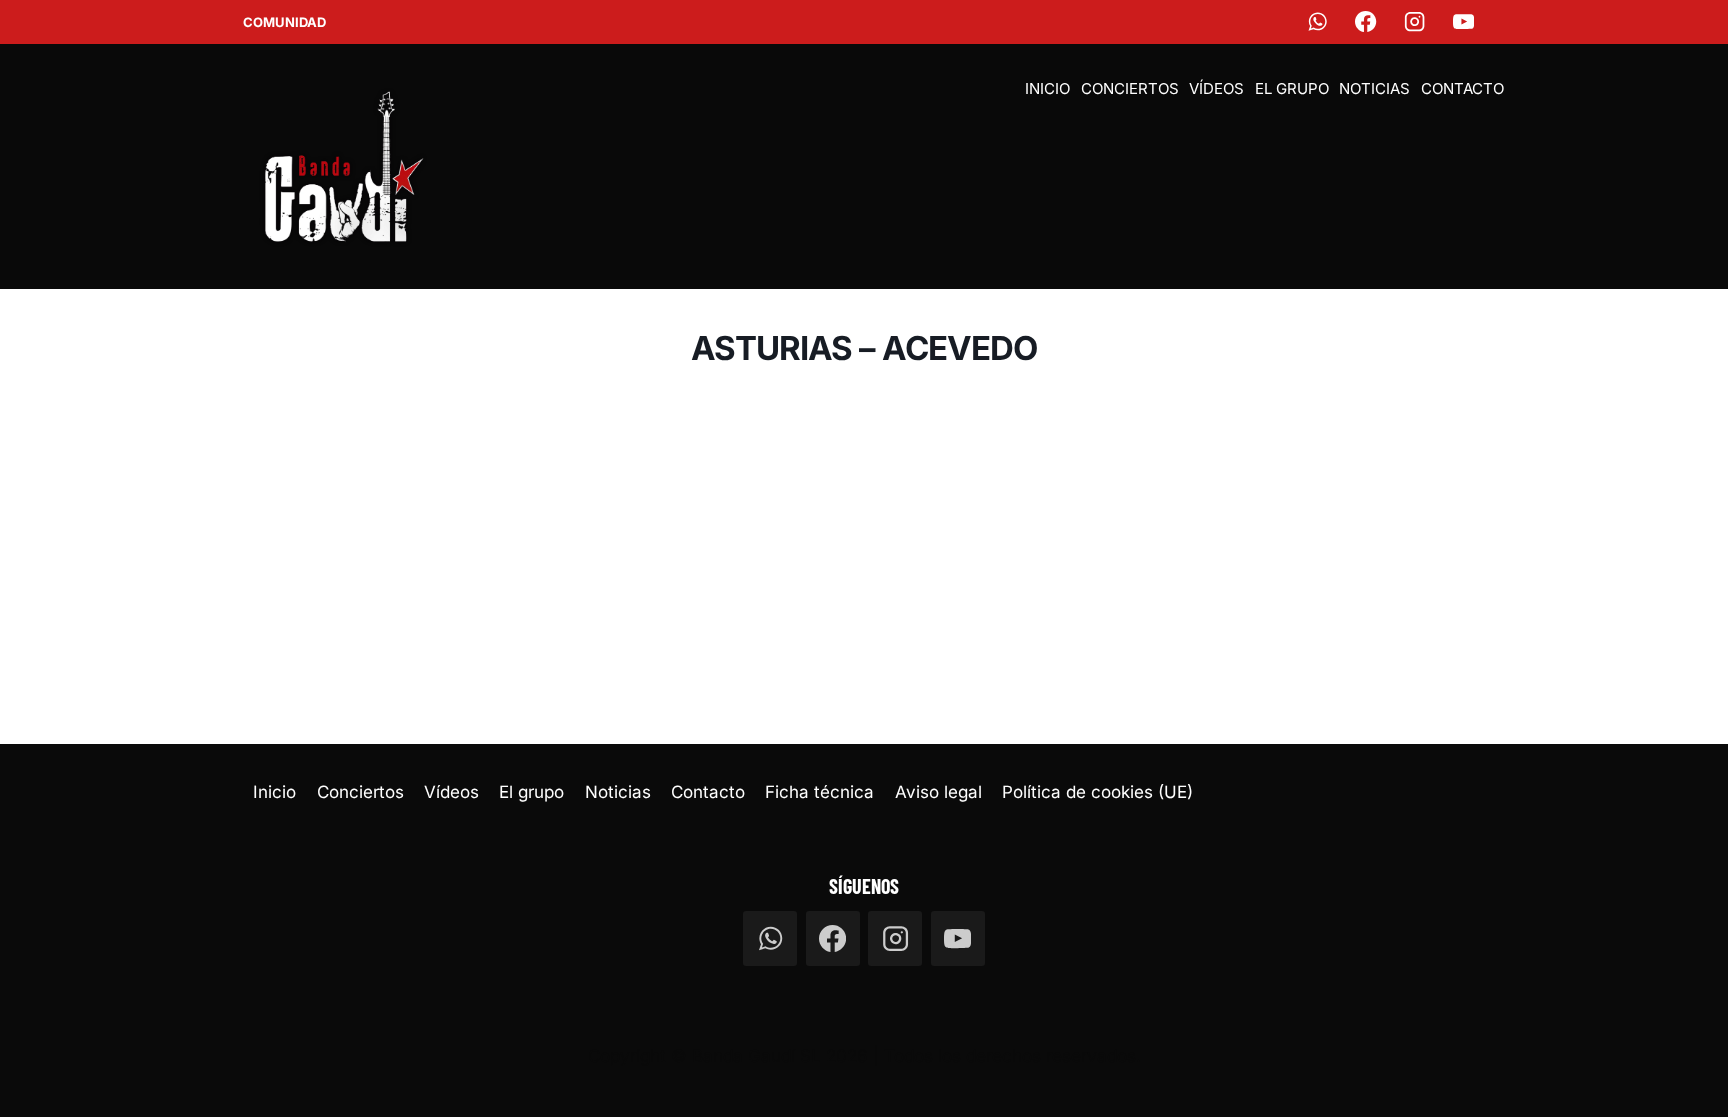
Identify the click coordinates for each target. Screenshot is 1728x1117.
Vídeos (1216, 88)
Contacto (1462, 88)
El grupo (1292, 88)
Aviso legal (938, 792)
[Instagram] (1415, 22)
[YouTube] (1464, 22)
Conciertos (1130, 88)
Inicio (1047, 88)
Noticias (1374, 88)
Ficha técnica (819, 792)
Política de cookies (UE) (1097, 792)
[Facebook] (1366, 22)
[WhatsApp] (1317, 22)
